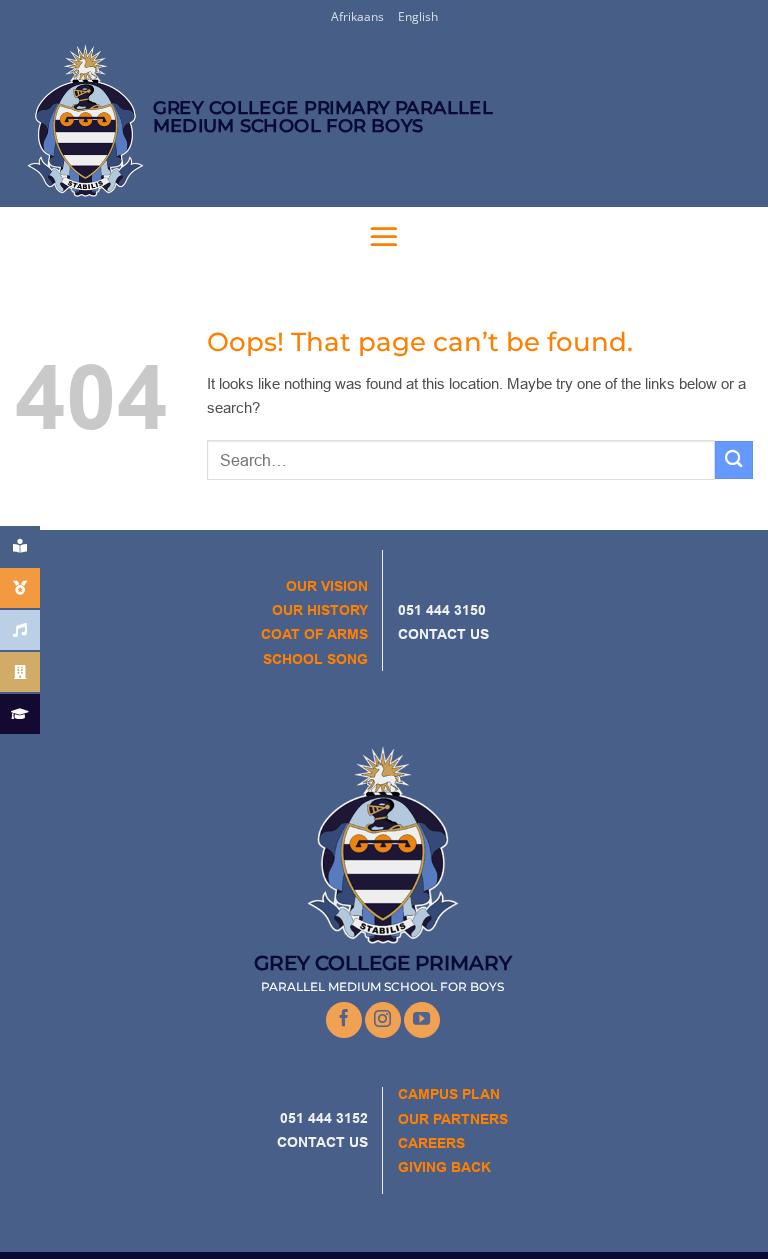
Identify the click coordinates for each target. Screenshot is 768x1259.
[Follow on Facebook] (344, 1020)
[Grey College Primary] (79, 120)
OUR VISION (327, 586)
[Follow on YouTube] (422, 1020)
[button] (384, 236)
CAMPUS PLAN (449, 1094)
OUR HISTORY (320, 610)
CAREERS (431, 1143)
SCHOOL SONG (315, 659)
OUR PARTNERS (453, 1119)
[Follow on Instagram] (383, 1020)
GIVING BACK (444, 1167)
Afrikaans (357, 16)
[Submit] (734, 459)
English (418, 16)
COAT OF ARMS (314, 634)
